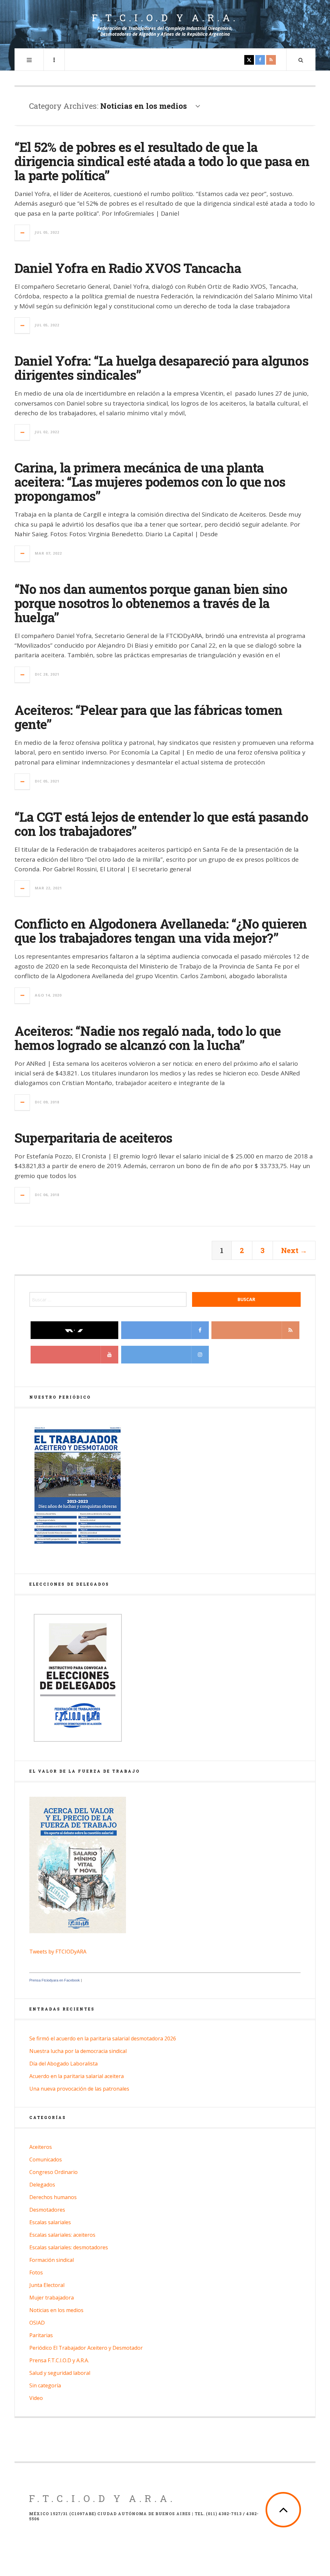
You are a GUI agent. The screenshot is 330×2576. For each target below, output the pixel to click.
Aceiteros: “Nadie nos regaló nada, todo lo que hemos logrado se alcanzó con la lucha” (148, 1038)
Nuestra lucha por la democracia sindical (78, 2051)
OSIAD (37, 2323)
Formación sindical (52, 2260)
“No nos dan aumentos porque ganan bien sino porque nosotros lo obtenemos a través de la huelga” (151, 603)
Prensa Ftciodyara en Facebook (55, 1980)
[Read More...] (23, 233)
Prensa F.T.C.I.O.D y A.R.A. (59, 2360)
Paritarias (41, 2335)
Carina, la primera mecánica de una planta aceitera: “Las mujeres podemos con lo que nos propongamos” (150, 482)
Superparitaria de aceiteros (93, 1138)
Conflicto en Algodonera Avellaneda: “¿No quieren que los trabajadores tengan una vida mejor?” (161, 931)
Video (36, 2398)
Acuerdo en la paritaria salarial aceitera (77, 2076)
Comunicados (46, 2159)
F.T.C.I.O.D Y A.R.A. (102, 2498)
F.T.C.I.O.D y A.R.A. (165, 18)
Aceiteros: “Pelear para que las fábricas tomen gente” (148, 717)
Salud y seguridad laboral (60, 2373)
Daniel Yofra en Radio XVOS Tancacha (128, 268)
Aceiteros (41, 2147)
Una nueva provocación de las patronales (79, 2089)
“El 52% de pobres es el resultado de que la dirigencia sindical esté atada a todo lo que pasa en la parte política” (162, 161)
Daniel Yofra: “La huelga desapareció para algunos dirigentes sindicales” (161, 368)
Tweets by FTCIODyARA (58, 1952)
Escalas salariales (50, 2222)
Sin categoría (45, 2385)
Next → (294, 1250)
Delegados (42, 2185)
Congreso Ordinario (53, 2172)
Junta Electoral (47, 2285)
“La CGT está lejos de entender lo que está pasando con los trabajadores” (161, 824)
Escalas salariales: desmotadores (69, 2247)
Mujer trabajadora (52, 2298)
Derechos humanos (53, 2197)
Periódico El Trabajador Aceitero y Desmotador (86, 2348)
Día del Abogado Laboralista (63, 2064)
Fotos (36, 2272)
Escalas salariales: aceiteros (62, 2235)
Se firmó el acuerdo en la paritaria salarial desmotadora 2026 (103, 2038)
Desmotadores (47, 2210)
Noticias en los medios (56, 2310)
